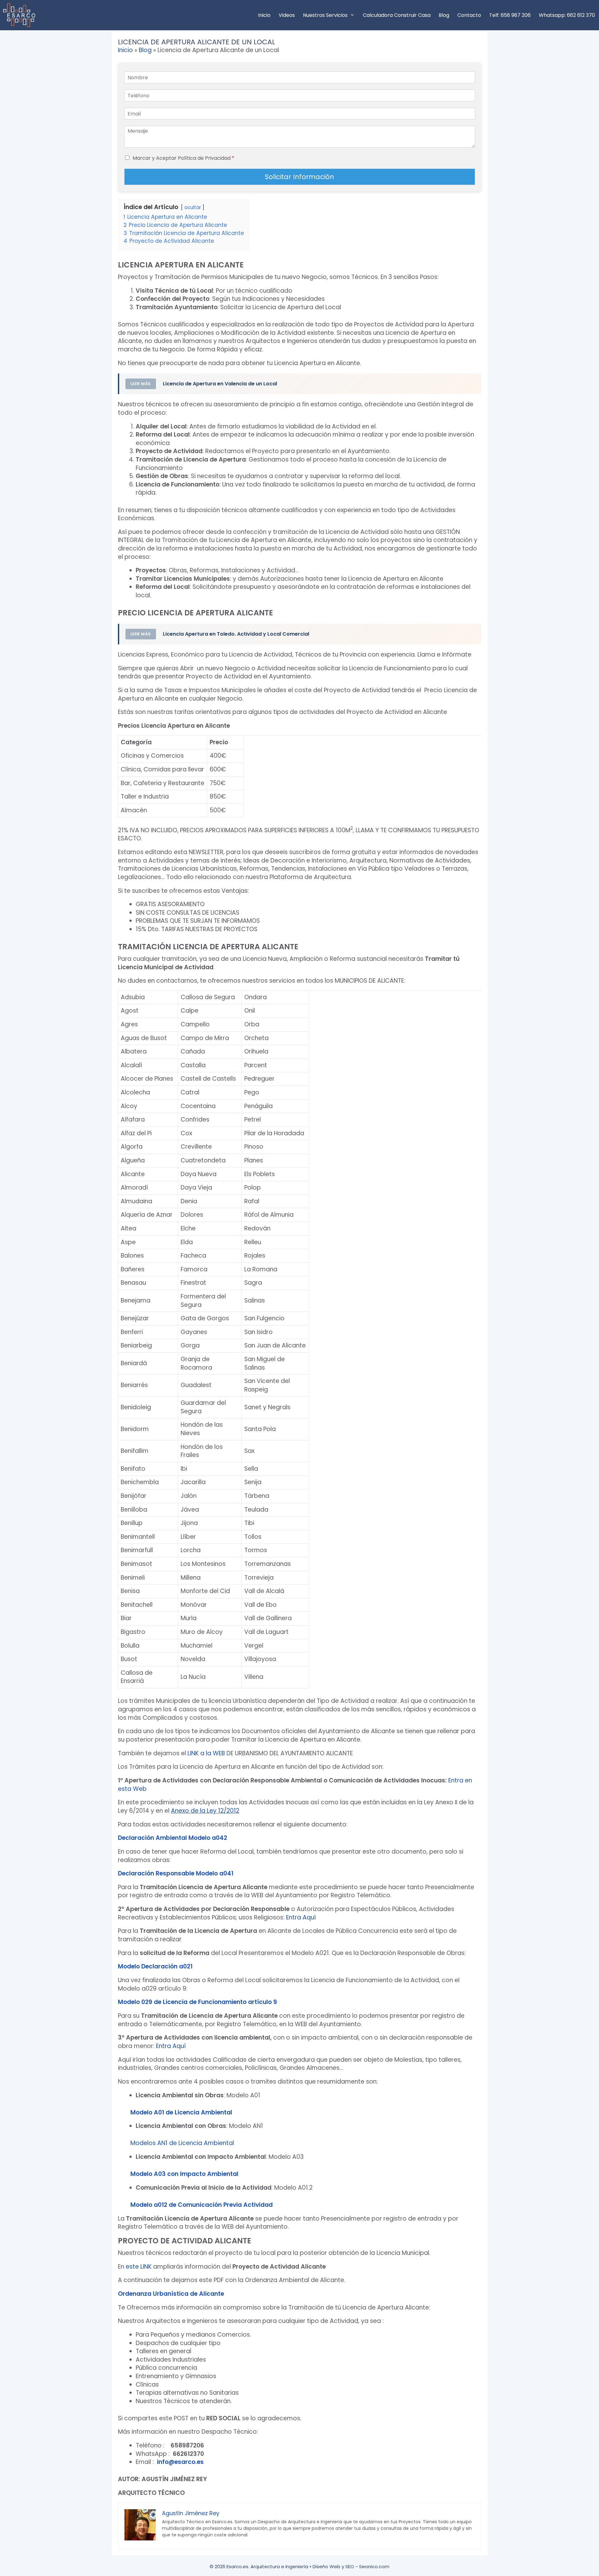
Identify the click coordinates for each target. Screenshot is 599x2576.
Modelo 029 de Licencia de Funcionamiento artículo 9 (197, 2002)
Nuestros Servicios (325, 15)
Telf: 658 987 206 (510, 15)
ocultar (193, 207)
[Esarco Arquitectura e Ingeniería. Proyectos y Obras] (21, 15)
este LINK (139, 2267)
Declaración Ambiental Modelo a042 (173, 1838)
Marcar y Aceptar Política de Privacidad (183, 158)
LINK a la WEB (206, 1753)
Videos (287, 15)
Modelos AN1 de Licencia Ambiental (182, 2143)
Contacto (469, 15)
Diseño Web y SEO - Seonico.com (351, 2566)
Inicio (264, 15)
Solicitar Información (299, 177)
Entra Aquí (301, 1917)
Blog (444, 15)
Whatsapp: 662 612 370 (567, 15)
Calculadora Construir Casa (397, 15)
